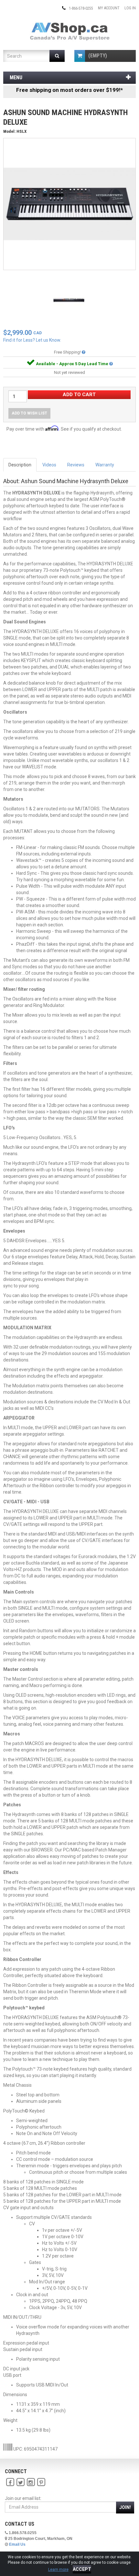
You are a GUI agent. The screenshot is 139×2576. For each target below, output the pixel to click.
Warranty (105, 465)
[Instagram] (31, 2482)
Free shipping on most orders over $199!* (69, 90)
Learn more (58, 2570)
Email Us (17, 2544)
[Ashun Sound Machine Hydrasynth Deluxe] (69, 204)
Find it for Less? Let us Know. (32, 340)
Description (20, 465)
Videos (49, 465)
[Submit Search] (57, 56)
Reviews (76, 465)
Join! (125, 2507)
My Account (109, 8)
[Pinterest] (41, 2482)
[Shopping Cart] (80, 56)
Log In (130, 8)
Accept (82, 2569)
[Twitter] (20, 2482)
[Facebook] (10, 2482)
